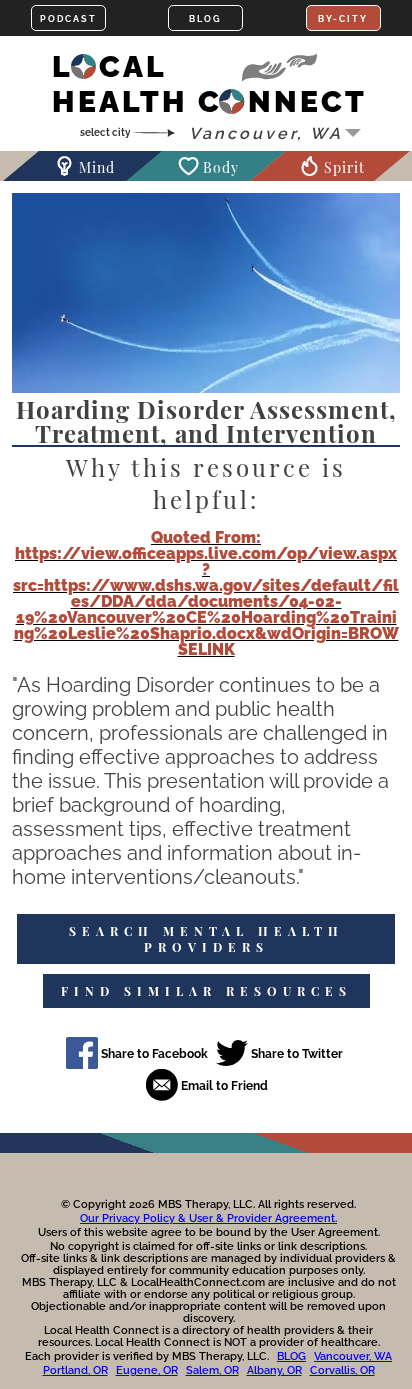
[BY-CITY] (343, 18)
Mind (97, 167)
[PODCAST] (68, 18)
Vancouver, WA (353, 1356)
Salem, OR (212, 1370)
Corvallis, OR (342, 1370)
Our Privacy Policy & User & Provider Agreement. (208, 1218)
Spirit (344, 167)
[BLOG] (205, 18)
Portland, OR (75, 1370)
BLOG (291, 1356)
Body (221, 167)
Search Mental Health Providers (206, 939)
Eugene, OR (147, 1370)
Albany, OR (274, 1370)
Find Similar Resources (206, 991)
